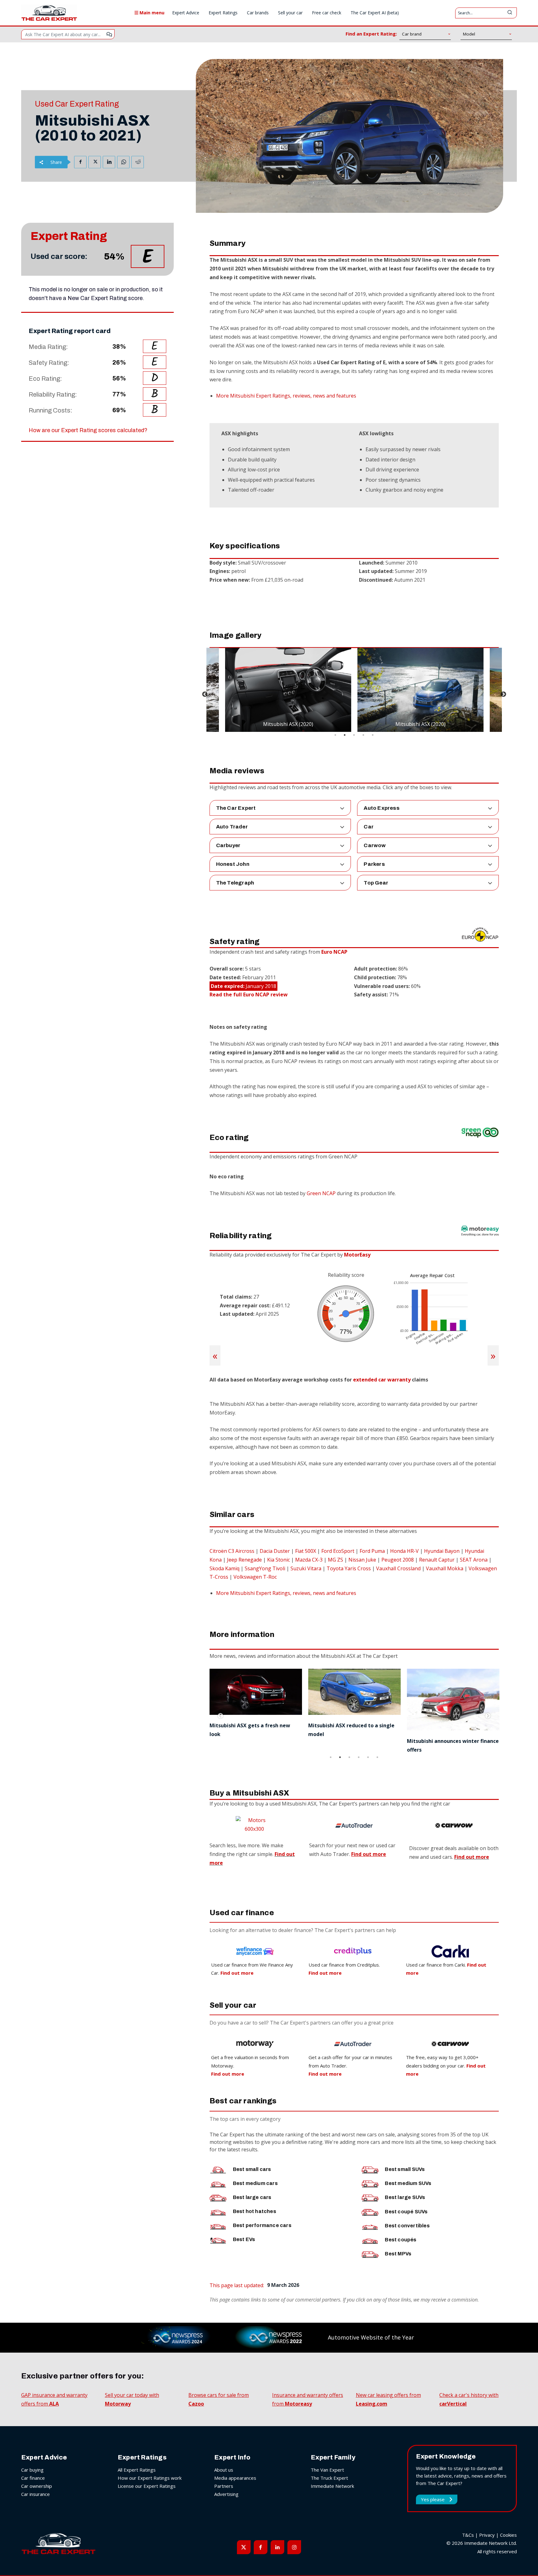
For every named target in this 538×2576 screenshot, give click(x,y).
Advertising (226, 2494)
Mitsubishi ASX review (435, 1725)
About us (224, 2470)
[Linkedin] (109, 162)
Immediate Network (332, 2486)
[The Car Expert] (49, 13)
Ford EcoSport (338, 1551)
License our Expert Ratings (147, 2486)
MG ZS (335, 1560)
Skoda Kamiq (224, 1568)
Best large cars (252, 2197)
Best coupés (401, 2240)
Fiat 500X (306, 1551)
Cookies (508, 2535)
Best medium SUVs (408, 2183)
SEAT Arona (474, 1560)
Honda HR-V (404, 1551)
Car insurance (35, 2494)
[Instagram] (294, 2547)
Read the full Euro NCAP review (249, 995)
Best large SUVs (405, 2197)
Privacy (487, 2535)
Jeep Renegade (244, 1560)
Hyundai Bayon (442, 1551)
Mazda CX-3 (309, 1560)
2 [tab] (345, 735)
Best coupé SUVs (406, 2212)
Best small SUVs (405, 2169)
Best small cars (252, 2169)
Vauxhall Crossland (398, 1568)
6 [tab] (377, 1757)
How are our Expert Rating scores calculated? (88, 430)
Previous (205, 694)
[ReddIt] (138, 162)
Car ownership (37, 2486)
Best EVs (244, 2239)
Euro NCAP (334, 952)
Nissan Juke (362, 1560)
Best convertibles (407, 2226)
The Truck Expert (329, 2478)
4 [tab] (363, 735)
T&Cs (468, 2535)
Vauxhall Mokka (445, 1568)
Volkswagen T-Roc (255, 1577)
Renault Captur (437, 1560)
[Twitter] (95, 162)
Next (503, 694)
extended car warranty (382, 1380)
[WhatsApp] (123, 162)
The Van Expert (327, 2470)
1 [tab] (335, 735)
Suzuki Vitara (306, 1568)
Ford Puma (372, 1551)
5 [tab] (373, 735)
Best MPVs (398, 2254)
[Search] (510, 13)
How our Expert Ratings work (150, 2478)
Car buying (32, 2470)
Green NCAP (321, 1193)
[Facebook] (80, 162)
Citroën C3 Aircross (232, 1551)
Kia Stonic (278, 1560)
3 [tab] (354, 735)
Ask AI (109, 34)
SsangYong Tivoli (265, 1568)
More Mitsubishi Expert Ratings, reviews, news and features (286, 396)
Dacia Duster (275, 1551)
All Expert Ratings (137, 2470)
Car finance (33, 2478)
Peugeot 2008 (398, 1560)
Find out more (472, 1857)
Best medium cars (255, 2183)
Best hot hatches (255, 2211)
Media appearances (235, 2478)
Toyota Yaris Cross (349, 1568)
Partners (224, 2486)
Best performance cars (262, 2225)
